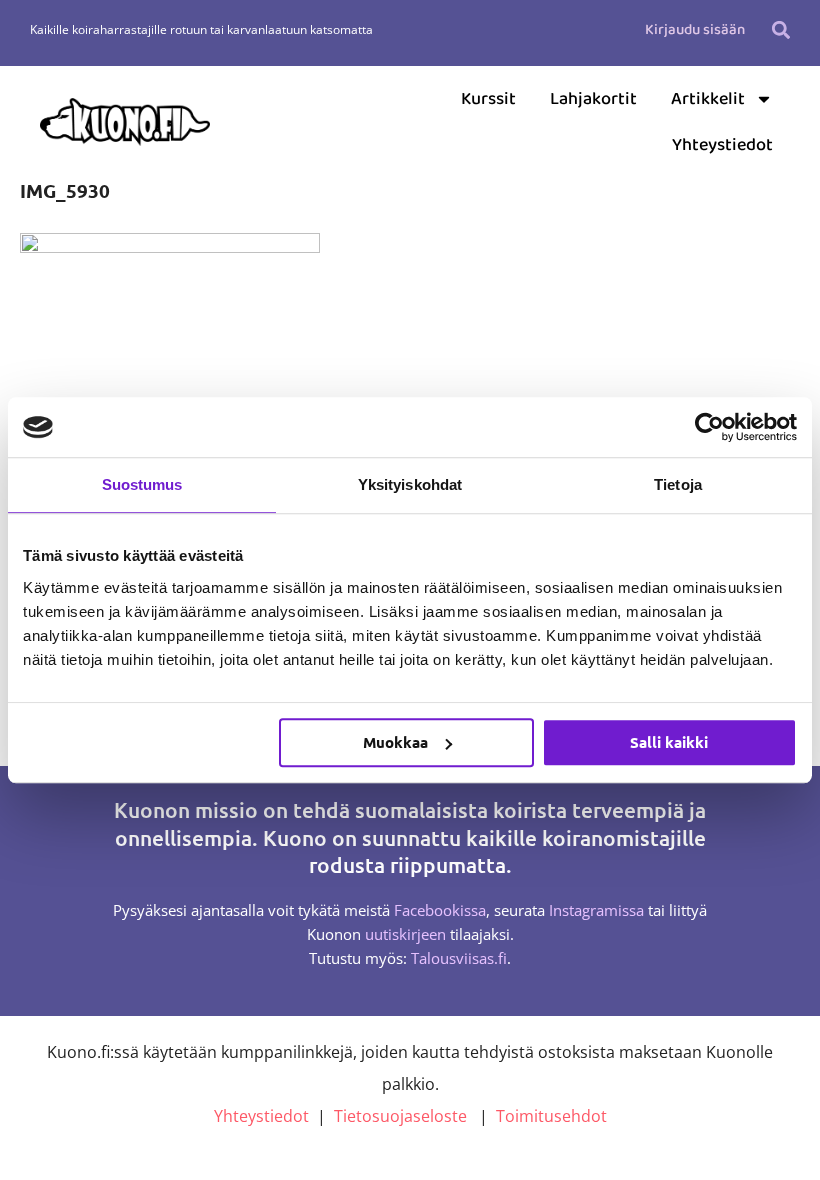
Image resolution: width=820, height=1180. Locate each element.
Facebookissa (440, 910)
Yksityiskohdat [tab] (410, 484)
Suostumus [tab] (142, 484)
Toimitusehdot (551, 1116)
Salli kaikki (669, 742)
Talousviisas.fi (459, 958)
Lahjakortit (593, 99)
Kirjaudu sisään (695, 30)
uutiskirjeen (405, 934)
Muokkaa (395, 742)
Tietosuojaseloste (400, 1116)
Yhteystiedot (722, 145)
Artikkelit (708, 99)
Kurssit (488, 99)
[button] (781, 29)
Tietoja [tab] (678, 484)
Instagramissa (596, 910)
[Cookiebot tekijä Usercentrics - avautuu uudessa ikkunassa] (709, 427)
